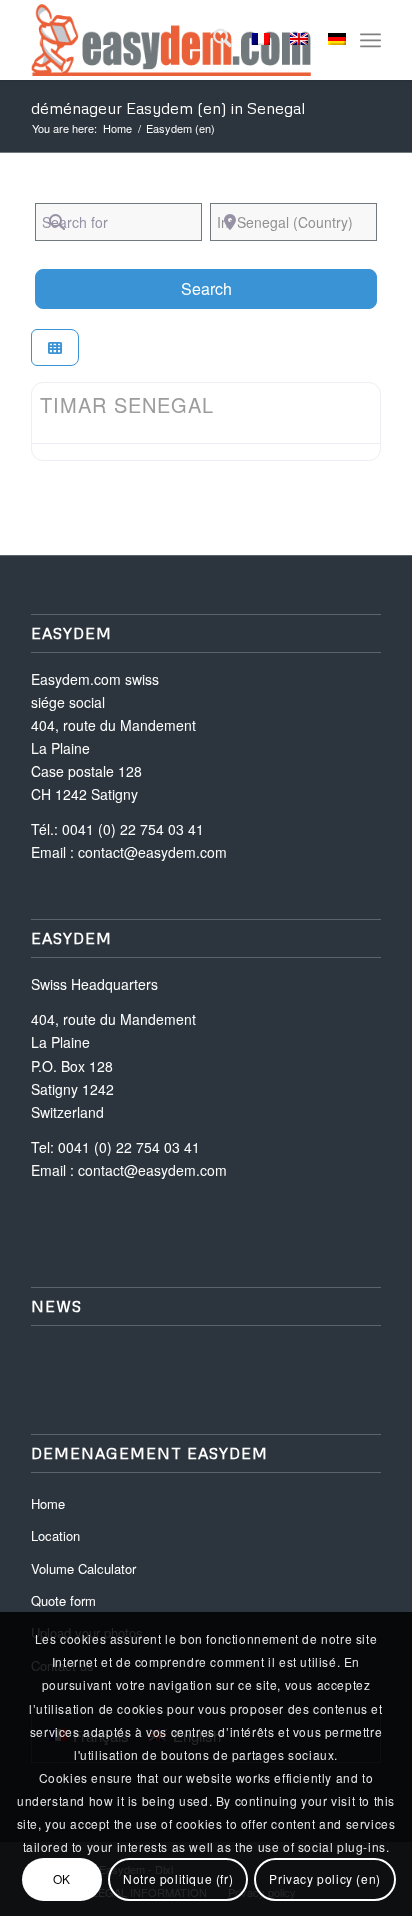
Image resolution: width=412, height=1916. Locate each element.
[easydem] (171, 40)
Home (48, 1503)
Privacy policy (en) (324, 1878)
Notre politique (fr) (178, 1878)
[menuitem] (212, 40)
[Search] (212, 40)
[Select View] (55, 347)
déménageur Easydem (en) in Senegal (168, 108)
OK (62, 1878)
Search (231, 288)
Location (55, 1535)
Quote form (63, 1600)
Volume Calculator (83, 1568)
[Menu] (370, 40)
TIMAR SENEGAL (127, 404)
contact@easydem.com (152, 852)
